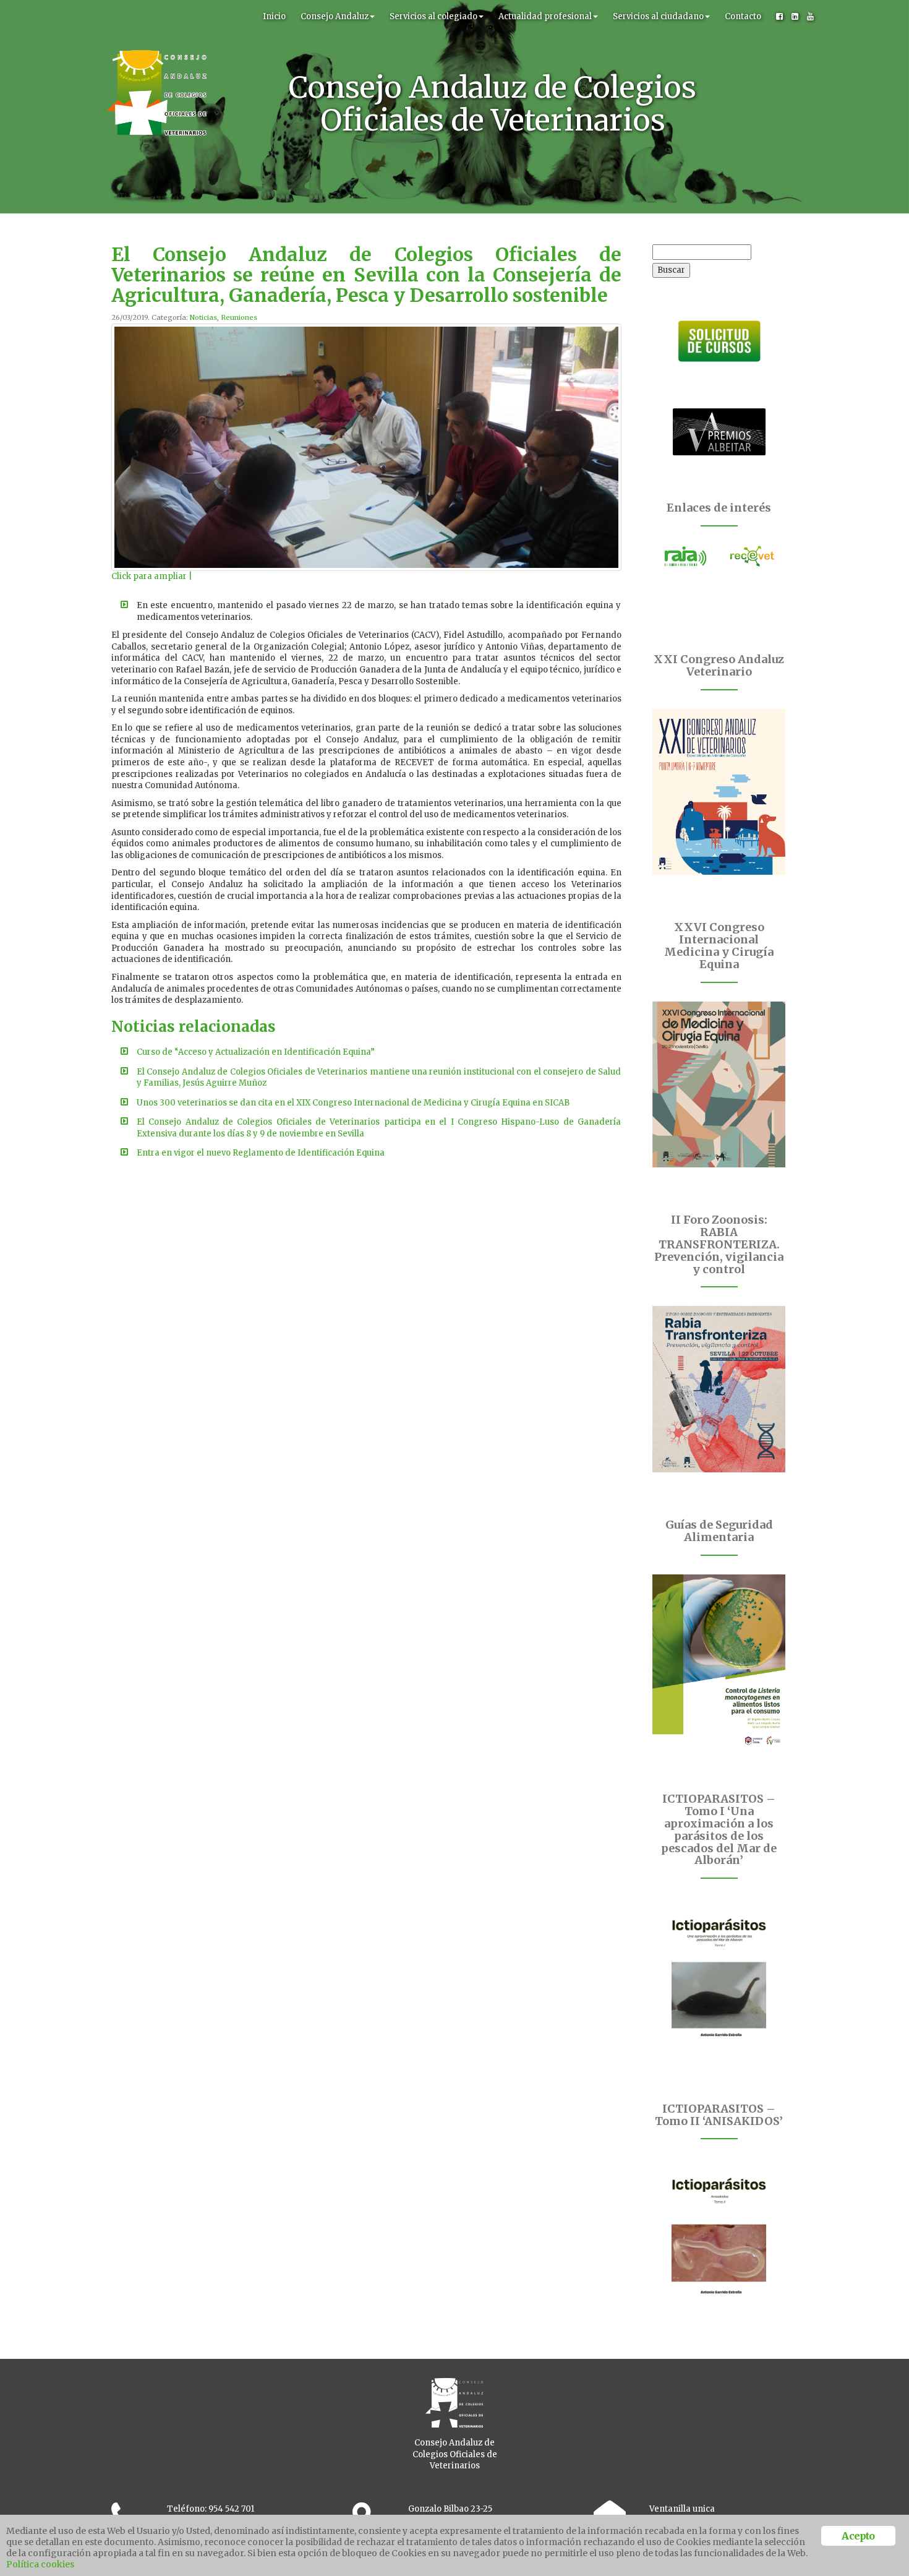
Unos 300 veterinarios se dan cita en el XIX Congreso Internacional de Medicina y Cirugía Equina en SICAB (353, 1103)
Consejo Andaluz (335, 16)
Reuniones (239, 317)
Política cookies (40, 2564)
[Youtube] (810, 17)
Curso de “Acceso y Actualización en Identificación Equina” (256, 1052)
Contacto (743, 16)
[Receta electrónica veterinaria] (753, 556)
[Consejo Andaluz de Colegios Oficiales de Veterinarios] (156, 15)
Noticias (203, 317)
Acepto (858, 2536)
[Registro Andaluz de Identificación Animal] (686, 556)
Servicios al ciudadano (658, 16)
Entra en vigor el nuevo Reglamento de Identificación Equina (261, 1153)
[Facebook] (779, 17)
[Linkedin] (795, 17)
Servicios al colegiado (433, 16)
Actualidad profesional (545, 16)
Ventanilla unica (682, 2509)
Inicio (274, 16)
